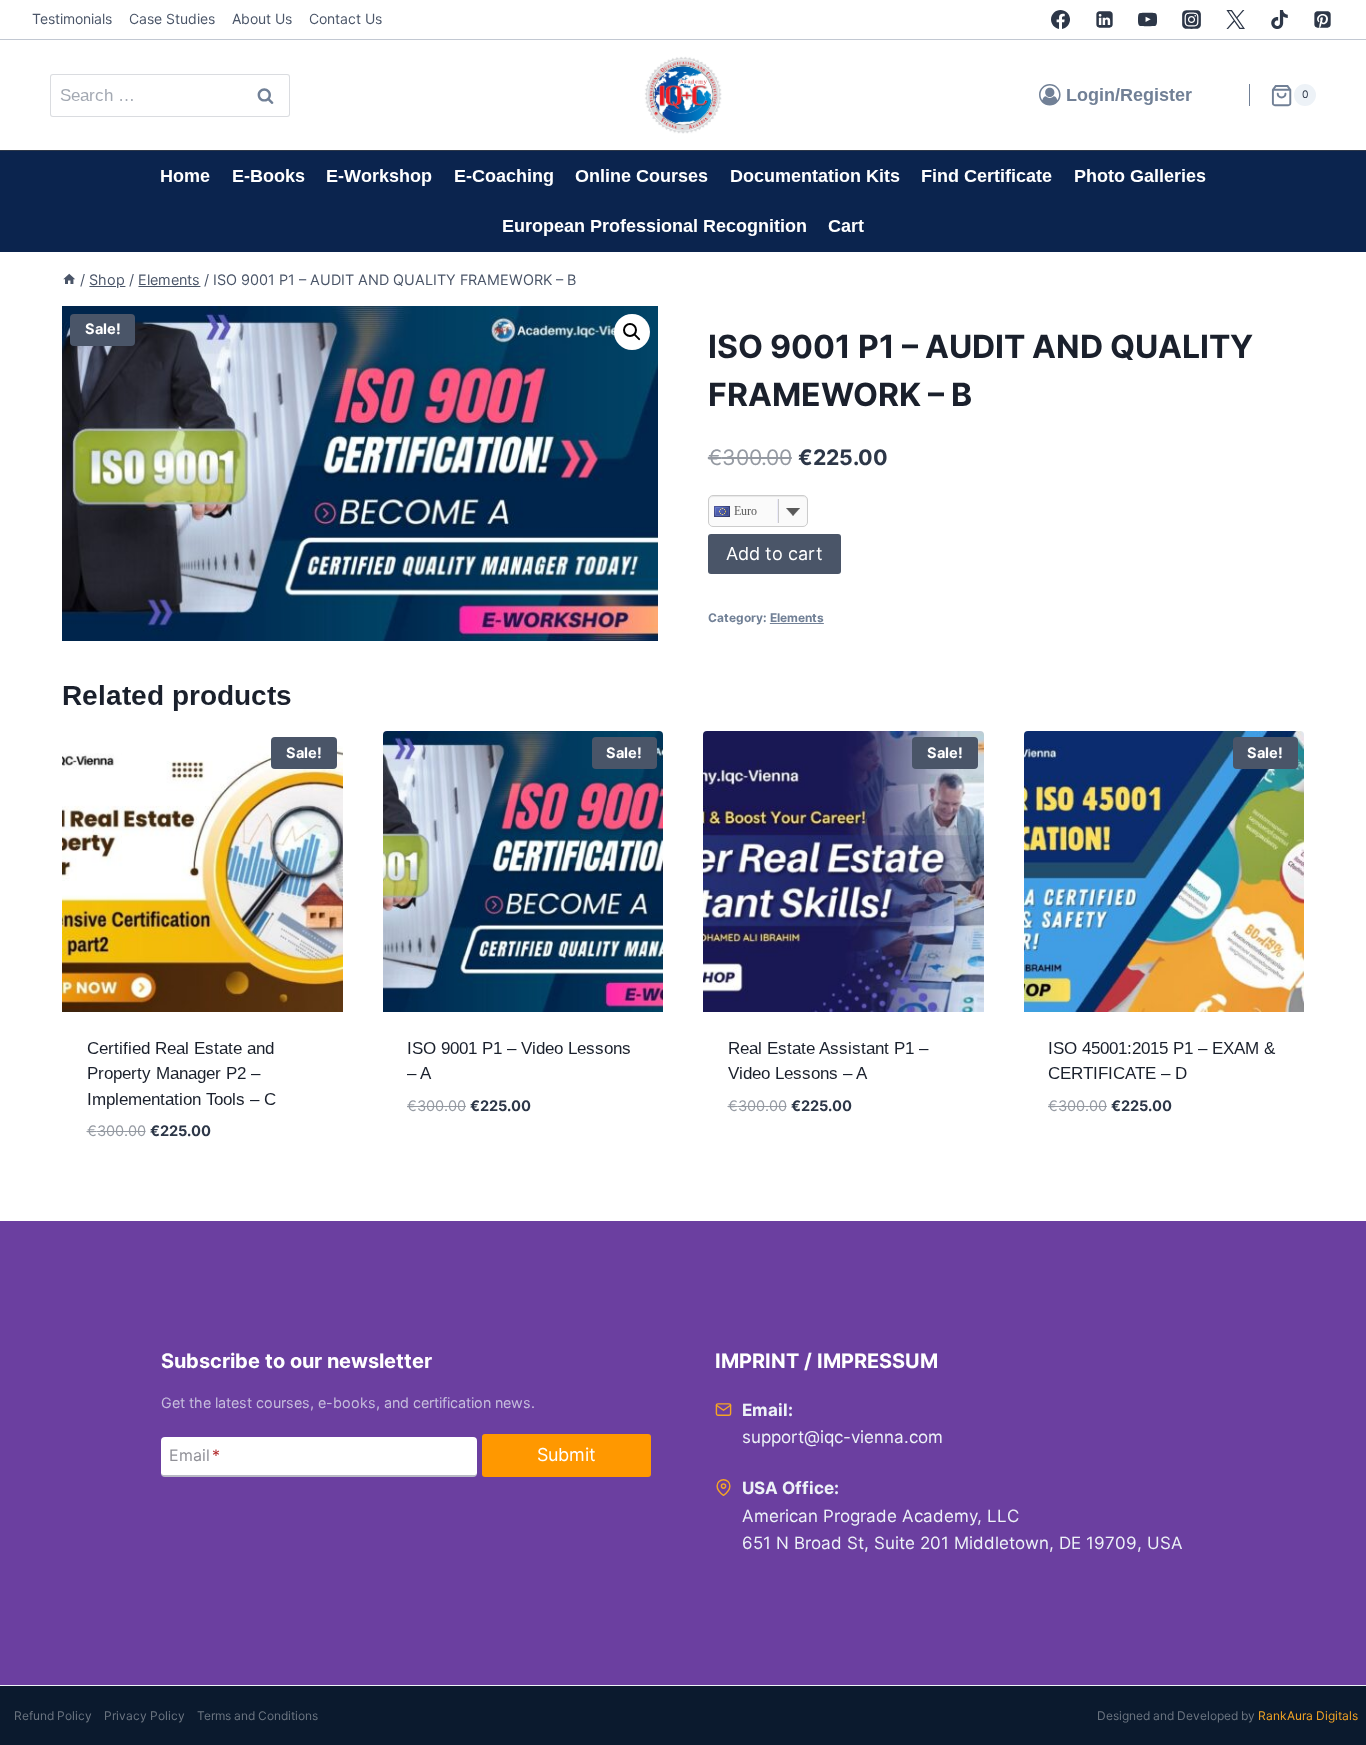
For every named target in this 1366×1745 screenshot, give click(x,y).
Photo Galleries (1140, 176)
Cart (846, 226)
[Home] (69, 279)
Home (185, 176)
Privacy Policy (144, 1715)
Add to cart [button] (457, 1165)
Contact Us (345, 18)
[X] (1235, 20)
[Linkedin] (1104, 20)
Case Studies (172, 18)
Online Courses (641, 176)
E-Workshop (379, 176)
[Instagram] (1192, 20)
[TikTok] (1279, 20)
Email (194, 1455)
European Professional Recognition (654, 226)
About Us (262, 18)
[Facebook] (1060, 20)
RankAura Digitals (1308, 1715)
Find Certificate (986, 176)
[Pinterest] (1323, 20)
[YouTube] (1148, 20)
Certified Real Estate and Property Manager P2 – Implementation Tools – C (181, 1074)
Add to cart (774, 553)
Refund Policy (53, 1715)
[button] (632, 332)
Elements (797, 617)
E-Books (268, 176)
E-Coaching (504, 176)
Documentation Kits (815, 176)
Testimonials (72, 18)
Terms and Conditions (257, 1715)
